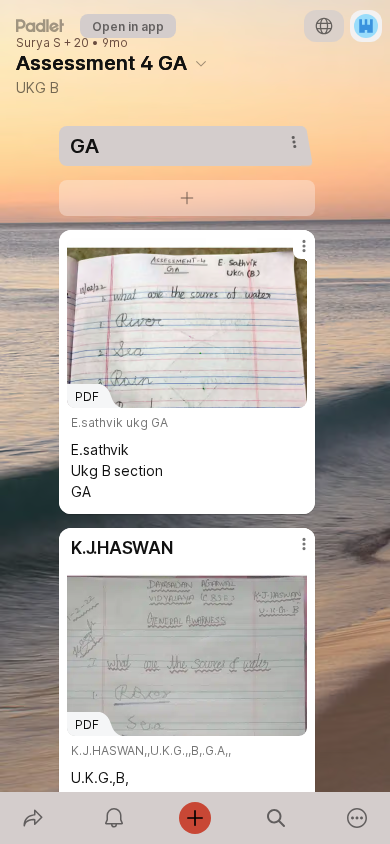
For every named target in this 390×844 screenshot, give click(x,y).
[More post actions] (291, 254)
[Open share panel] (32, 818)
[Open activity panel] (113, 818)
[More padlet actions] (357, 818)
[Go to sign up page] (366, 26)
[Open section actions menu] (294, 142)
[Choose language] (324, 26)
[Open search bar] (276, 818)
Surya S (38, 43)
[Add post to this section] (187, 198)
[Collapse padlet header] (201, 63)
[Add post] (194, 818)
